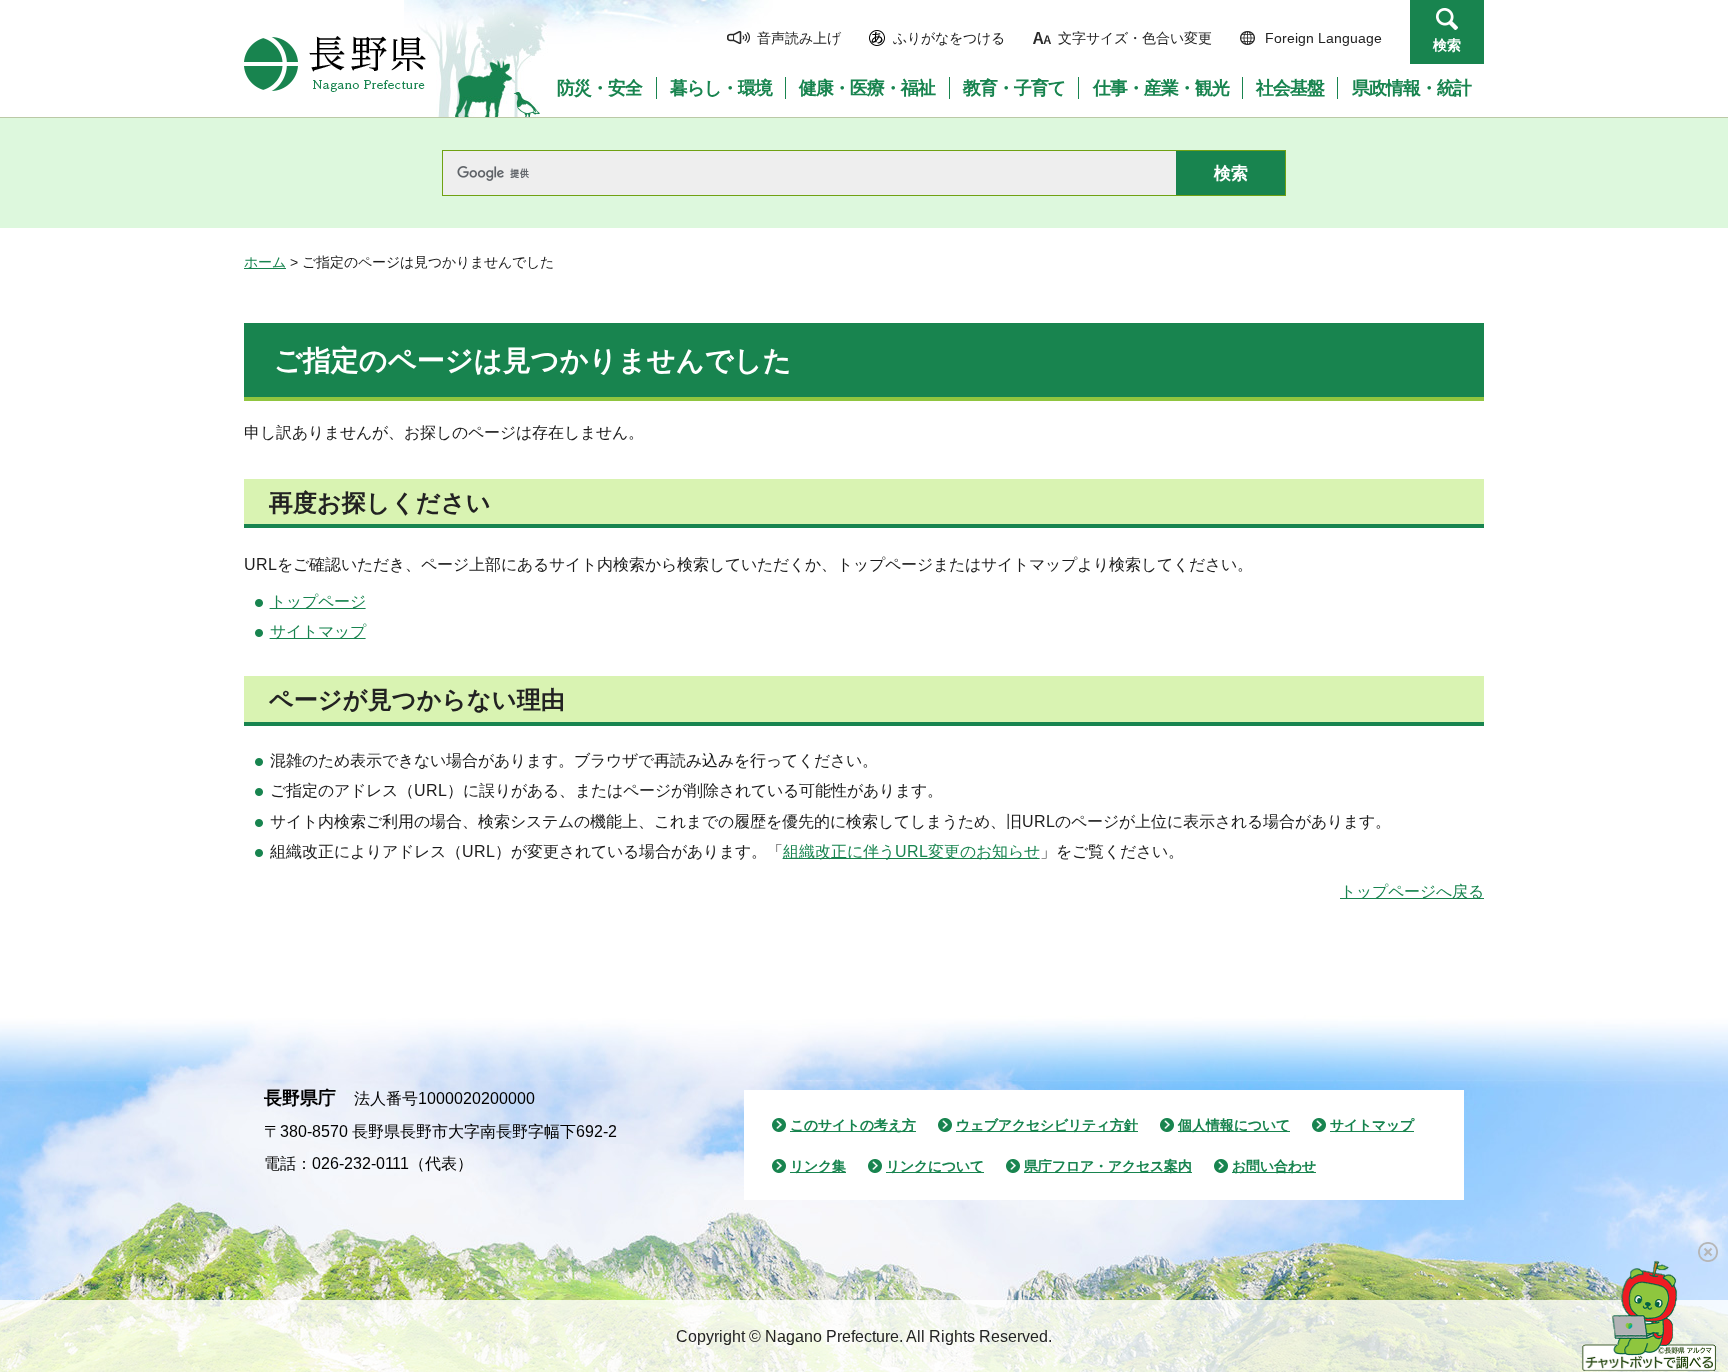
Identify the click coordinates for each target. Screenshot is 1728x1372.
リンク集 (818, 1166)
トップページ (318, 601)
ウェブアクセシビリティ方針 (1047, 1125)
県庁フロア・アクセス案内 (1108, 1166)
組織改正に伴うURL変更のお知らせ (911, 851)
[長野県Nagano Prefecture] (335, 64)
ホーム (265, 262)
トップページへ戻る (1412, 891)
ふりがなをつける (949, 38)
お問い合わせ (1274, 1166)
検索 (1447, 45)
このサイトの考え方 (853, 1125)
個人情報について (1234, 1125)
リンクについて (935, 1166)
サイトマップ (318, 631)
